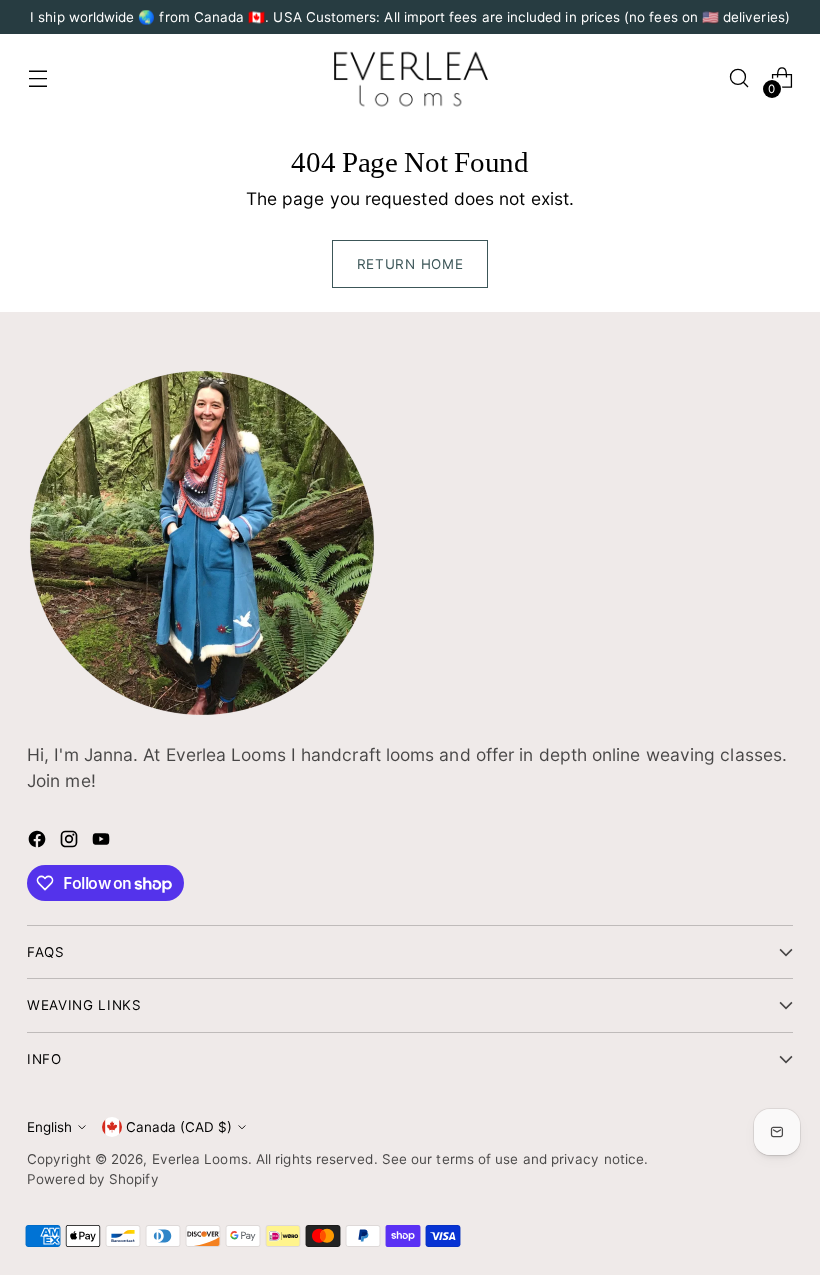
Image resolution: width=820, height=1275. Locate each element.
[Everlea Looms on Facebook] (39, 842)
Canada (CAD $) (179, 1127)
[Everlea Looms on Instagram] (71, 842)
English (49, 1127)
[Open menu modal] (37, 78)
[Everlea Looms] (410, 78)
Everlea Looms (200, 1159)
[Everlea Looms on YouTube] (103, 842)
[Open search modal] (739, 78)
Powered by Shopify (93, 1179)
